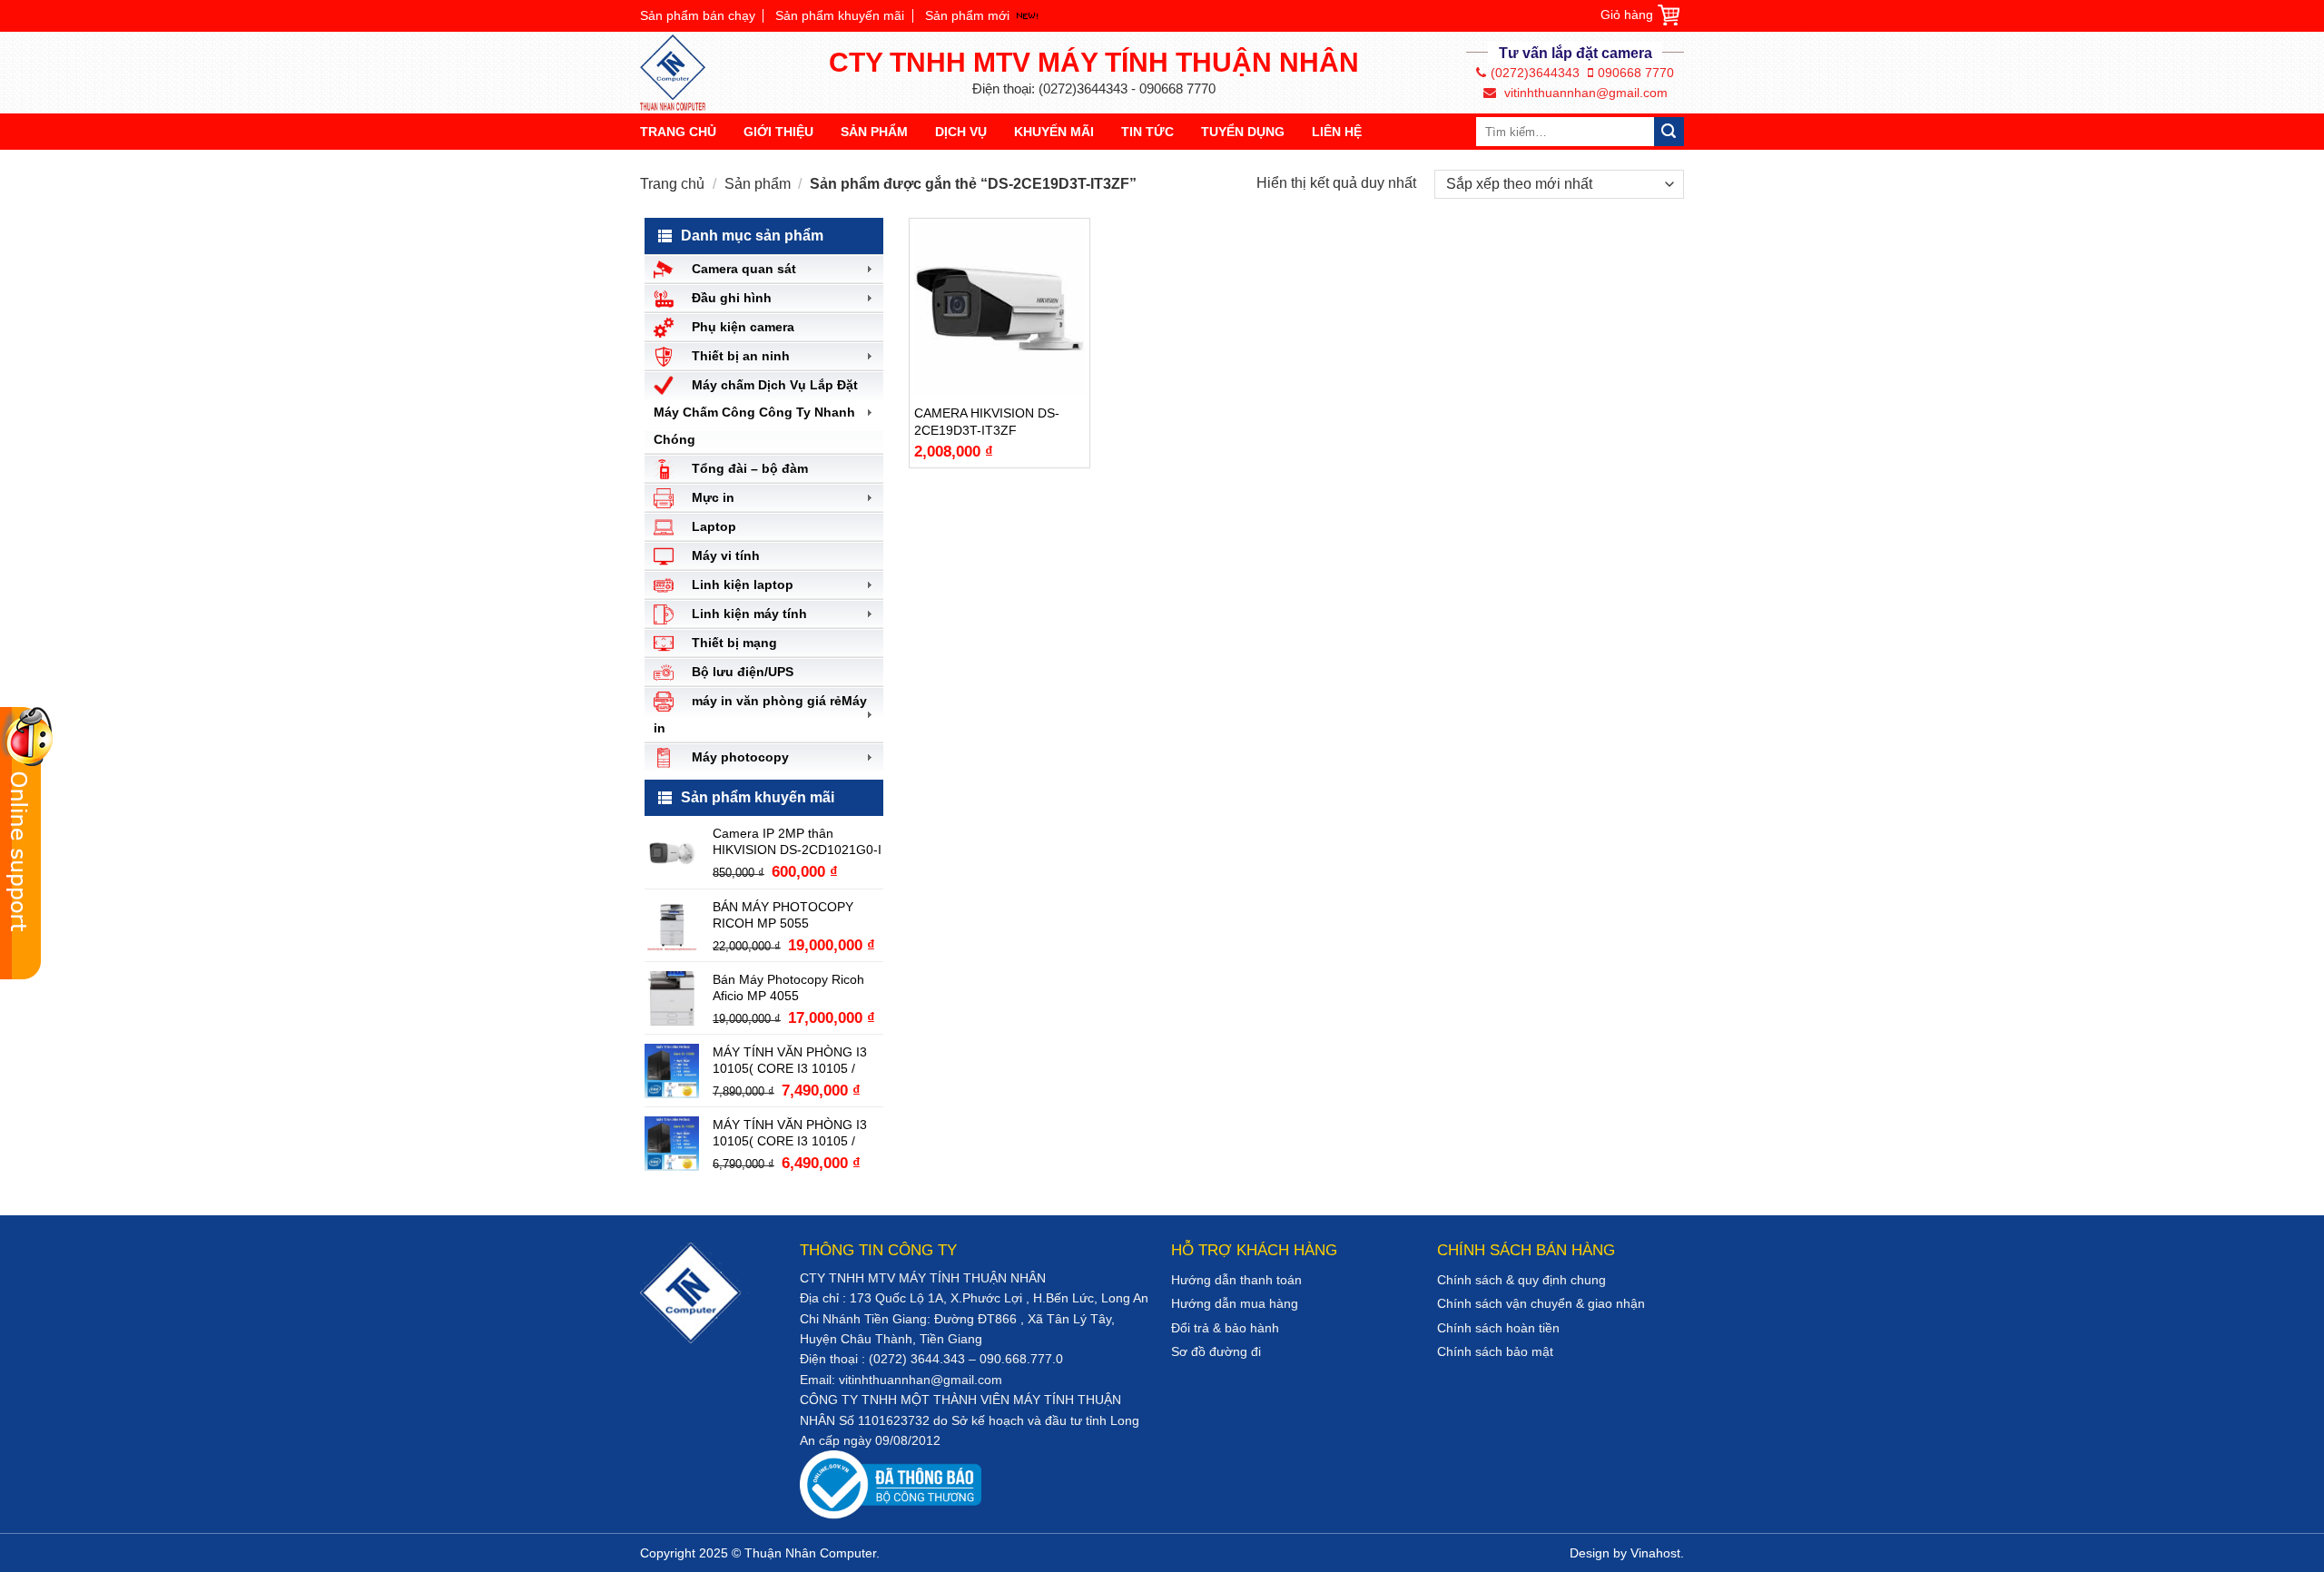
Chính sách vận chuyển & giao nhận (1541, 1303)
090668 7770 (1636, 73)
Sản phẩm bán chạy (698, 15)
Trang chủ (678, 132)
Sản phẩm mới (967, 15)
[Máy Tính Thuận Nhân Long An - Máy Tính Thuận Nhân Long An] (681, 73)
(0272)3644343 (1535, 73)
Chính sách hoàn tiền (1498, 1328)
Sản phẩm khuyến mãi (840, 15)
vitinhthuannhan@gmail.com (1584, 93)
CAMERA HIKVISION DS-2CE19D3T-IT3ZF (987, 421)
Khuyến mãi (1054, 132)
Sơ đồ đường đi (1216, 1351)
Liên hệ (1337, 132)
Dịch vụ (961, 132)
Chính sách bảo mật (1495, 1351)
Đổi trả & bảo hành (1225, 1328)
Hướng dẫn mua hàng (1235, 1303)
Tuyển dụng (1243, 132)
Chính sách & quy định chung (1521, 1280)
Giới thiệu (778, 132)
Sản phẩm (874, 132)
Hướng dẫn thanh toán (1236, 1280)
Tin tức (1147, 132)
